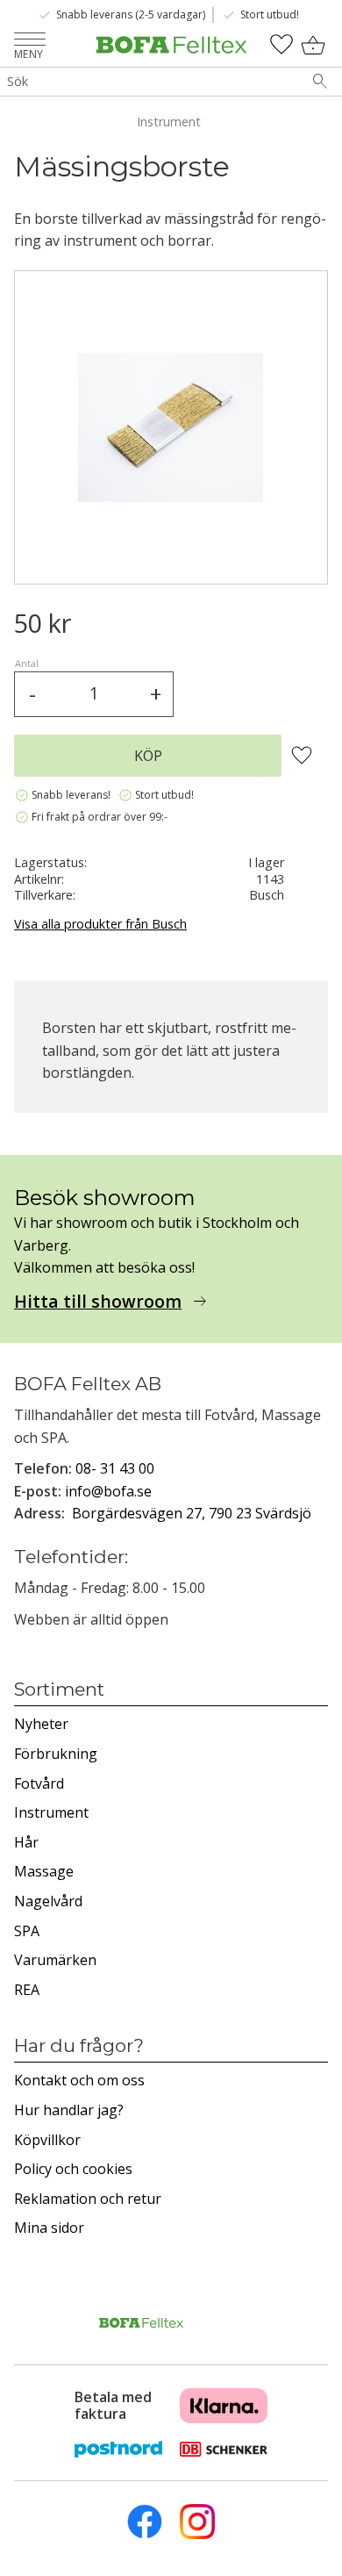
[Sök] (320, 82)
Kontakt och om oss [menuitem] (79, 2080)
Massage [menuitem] (44, 1871)
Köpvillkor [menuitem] (47, 2140)
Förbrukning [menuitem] (56, 1754)
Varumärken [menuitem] (55, 1960)
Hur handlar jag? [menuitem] (69, 2110)
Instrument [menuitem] (51, 1812)
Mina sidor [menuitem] (49, 2228)
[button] (30, 41)
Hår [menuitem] (26, 1842)
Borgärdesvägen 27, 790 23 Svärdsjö (192, 1513)
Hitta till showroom (98, 1302)
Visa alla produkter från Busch (100, 924)
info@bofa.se (108, 1491)
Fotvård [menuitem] (39, 1783)
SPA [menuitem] (27, 1931)
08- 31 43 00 (115, 1468)
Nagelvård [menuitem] (48, 1901)
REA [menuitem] (27, 1990)
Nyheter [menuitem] (41, 1724)
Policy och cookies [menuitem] (73, 2169)
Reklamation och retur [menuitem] (88, 2199)
